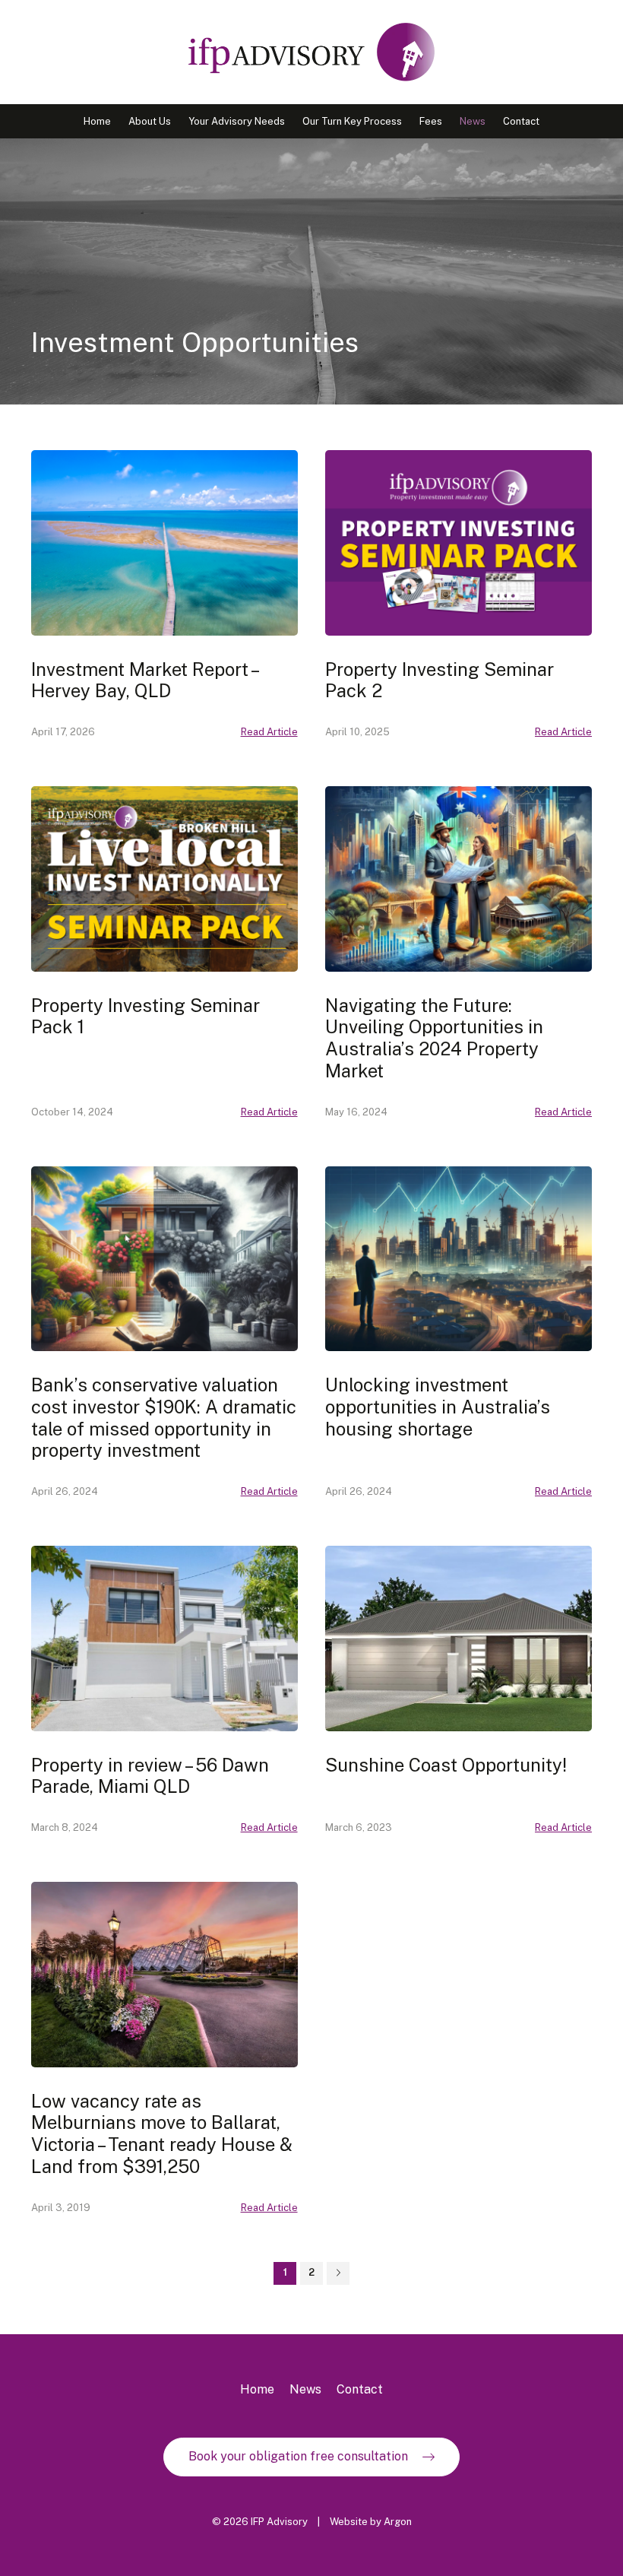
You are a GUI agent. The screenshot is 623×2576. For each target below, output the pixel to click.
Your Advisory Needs (237, 121)
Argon (398, 2522)
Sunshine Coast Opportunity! (446, 1765)
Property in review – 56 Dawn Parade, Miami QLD (150, 1776)
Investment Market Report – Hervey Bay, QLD (144, 680)
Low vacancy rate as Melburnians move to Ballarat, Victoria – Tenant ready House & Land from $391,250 (162, 2133)
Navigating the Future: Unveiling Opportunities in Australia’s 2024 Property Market (434, 1038)
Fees (431, 121)
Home (97, 121)
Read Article (269, 732)
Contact (521, 121)
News (473, 121)
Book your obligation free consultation (298, 2456)
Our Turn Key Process (352, 121)
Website (349, 2522)
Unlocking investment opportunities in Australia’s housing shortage (438, 1407)
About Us (150, 121)
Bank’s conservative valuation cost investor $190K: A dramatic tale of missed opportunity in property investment (164, 1417)
